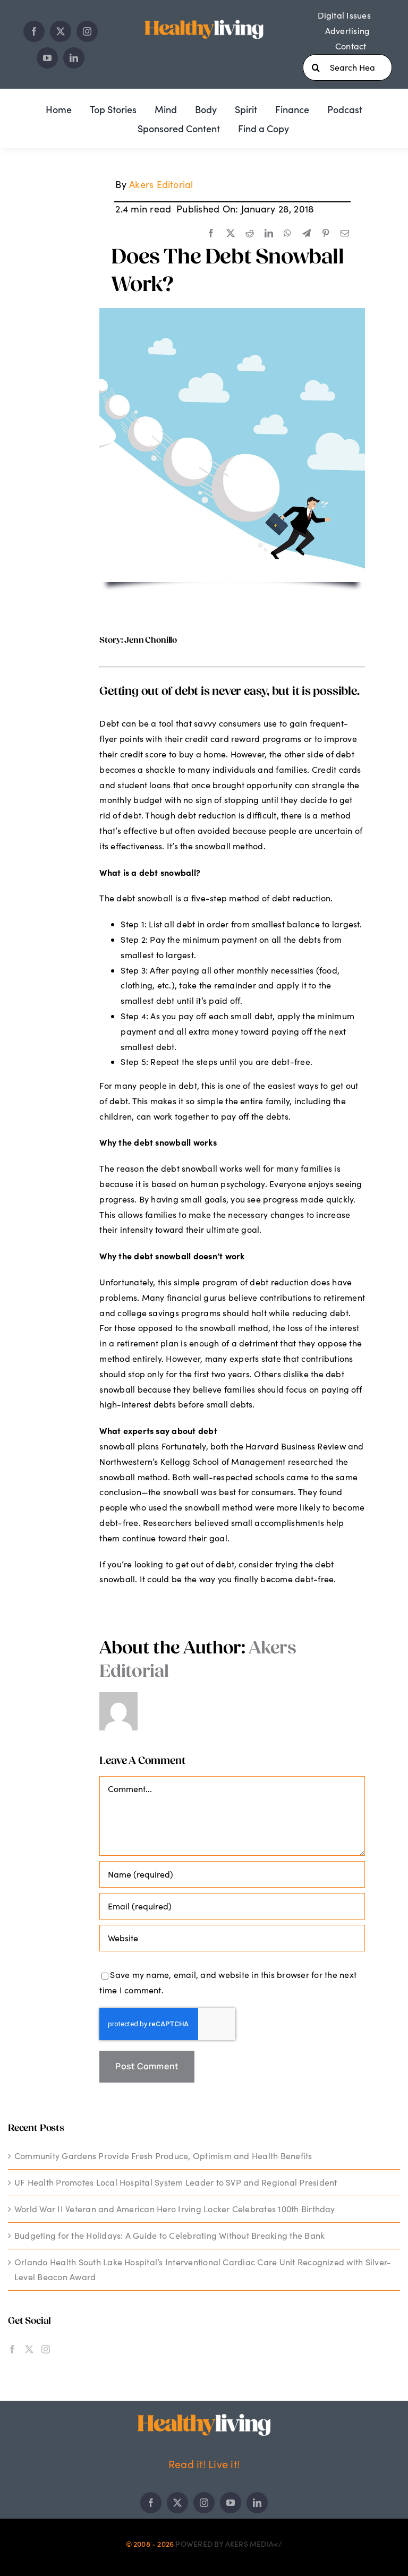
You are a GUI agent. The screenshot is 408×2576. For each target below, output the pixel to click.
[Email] (345, 234)
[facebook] (34, 31)
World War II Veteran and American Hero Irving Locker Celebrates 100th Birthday (175, 2209)
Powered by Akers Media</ (229, 2544)
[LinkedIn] (269, 234)
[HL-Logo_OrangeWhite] (204, 2418)
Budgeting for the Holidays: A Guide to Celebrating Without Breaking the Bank (169, 2235)
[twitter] (61, 31)
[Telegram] (307, 234)
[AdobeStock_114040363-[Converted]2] (232, 312)
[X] (231, 234)
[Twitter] (29, 2349)
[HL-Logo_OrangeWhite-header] (204, 18)
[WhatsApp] (287, 234)
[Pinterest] (326, 234)
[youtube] (47, 58)
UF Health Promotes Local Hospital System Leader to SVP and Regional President (176, 2182)
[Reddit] (250, 234)
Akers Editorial (161, 184)
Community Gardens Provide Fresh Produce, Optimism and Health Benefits (163, 2156)
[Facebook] (211, 234)
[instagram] (87, 31)
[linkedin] (74, 58)
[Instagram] (46, 2349)
